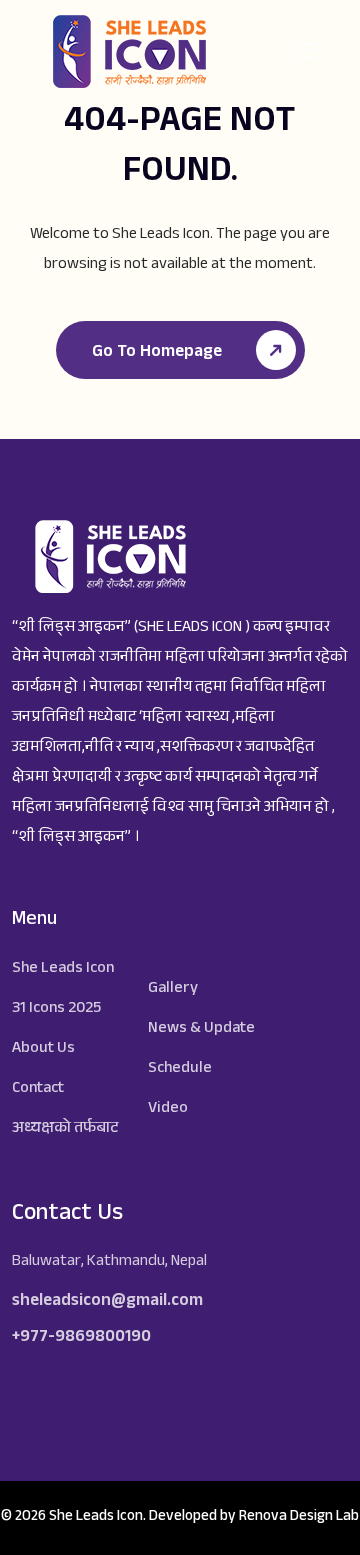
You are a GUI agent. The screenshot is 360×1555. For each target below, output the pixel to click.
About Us (43, 1049)
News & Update (201, 1029)
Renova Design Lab (299, 1517)
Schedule (180, 1069)
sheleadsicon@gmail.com (107, 1302)
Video (168, 1109)
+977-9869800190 (81, 1338)
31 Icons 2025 (56, 1009)
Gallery (173, 989)
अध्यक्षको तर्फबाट (65, 1129)
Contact (38, 1089)
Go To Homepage (159, 353)
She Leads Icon (63, 969)
